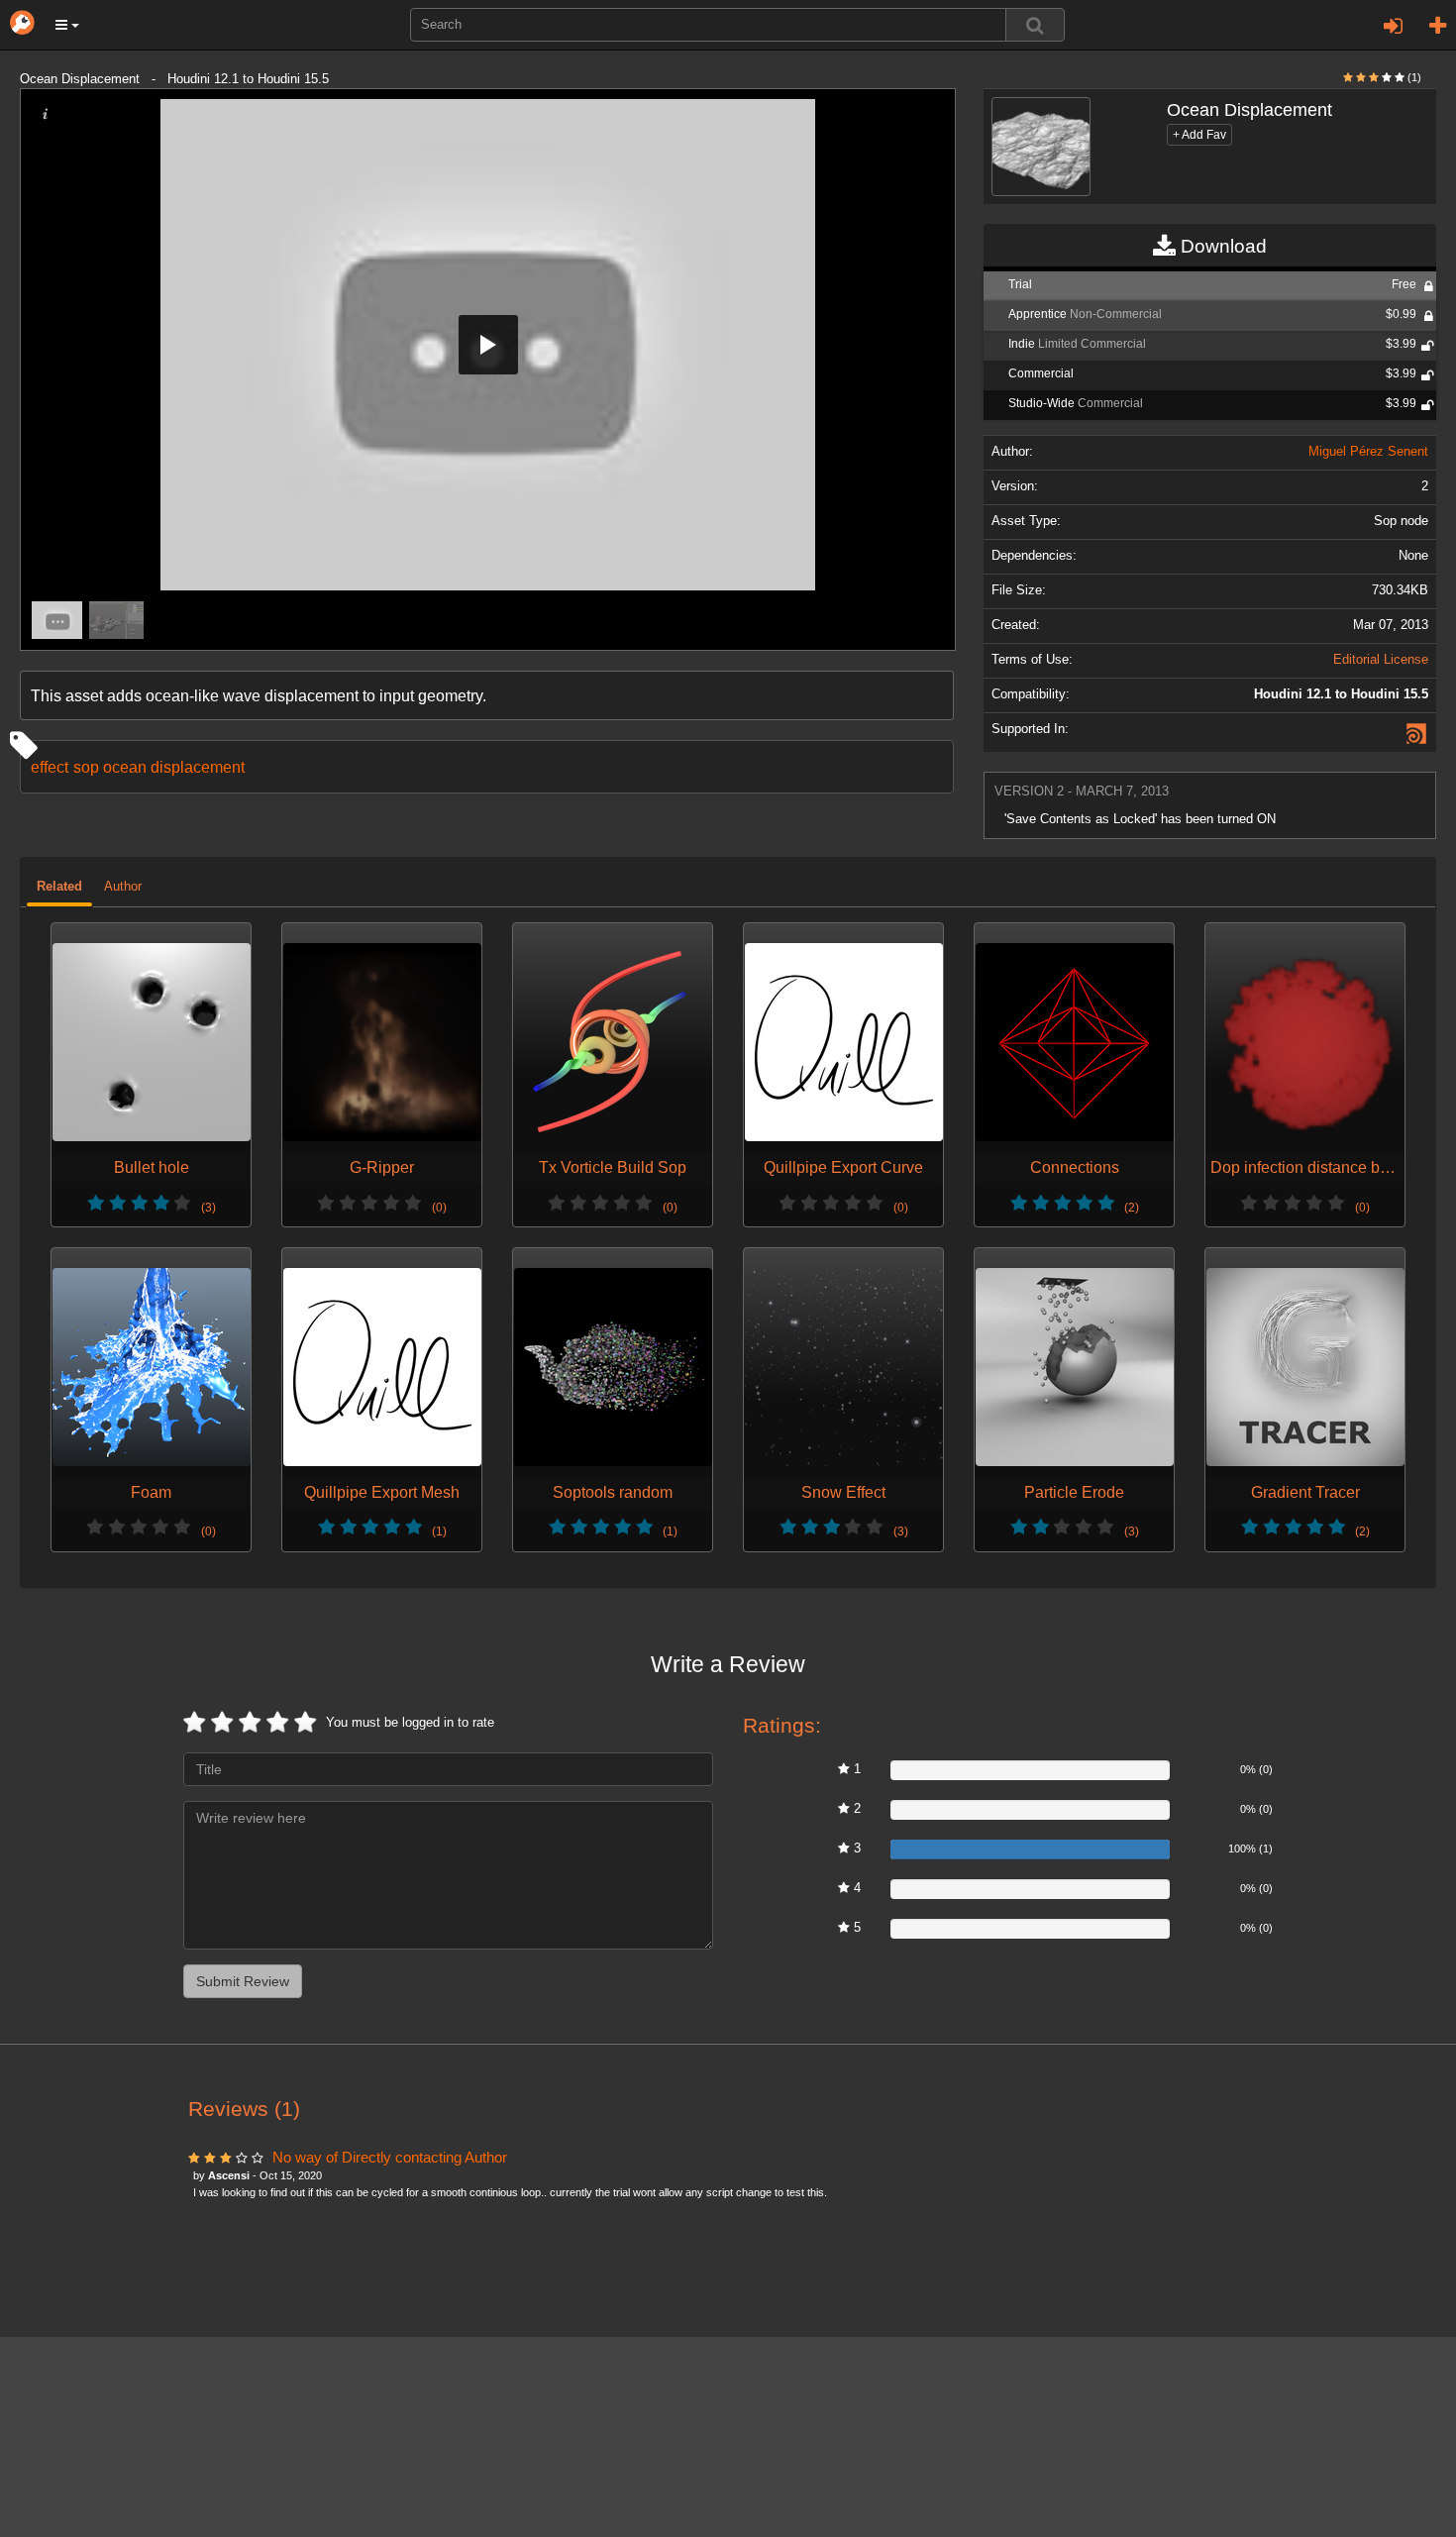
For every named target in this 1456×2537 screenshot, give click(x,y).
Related (59, 887)
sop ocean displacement (159, 767)
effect (50, 767)
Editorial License (1381, 660)
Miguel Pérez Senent (1368, 452)
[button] (67, 25)
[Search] (1035, 25)
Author (123, 887)
